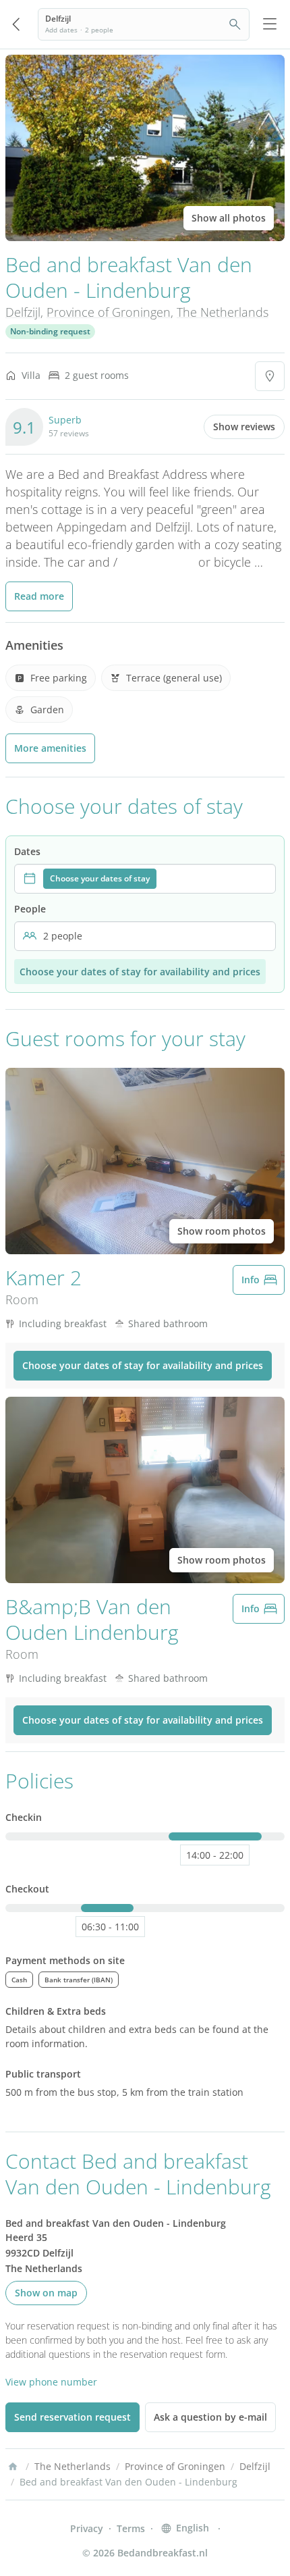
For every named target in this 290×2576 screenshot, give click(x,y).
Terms (131, 2528)
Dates (27, 851)
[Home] (13, 2467)
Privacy (87, 2528)
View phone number (51, 2382)
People (30, 909)
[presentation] (145, 879)
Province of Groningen (109, 312)
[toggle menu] (270, 24)
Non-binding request (50, 331)
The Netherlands (223, 312)
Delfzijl (23, 312)
